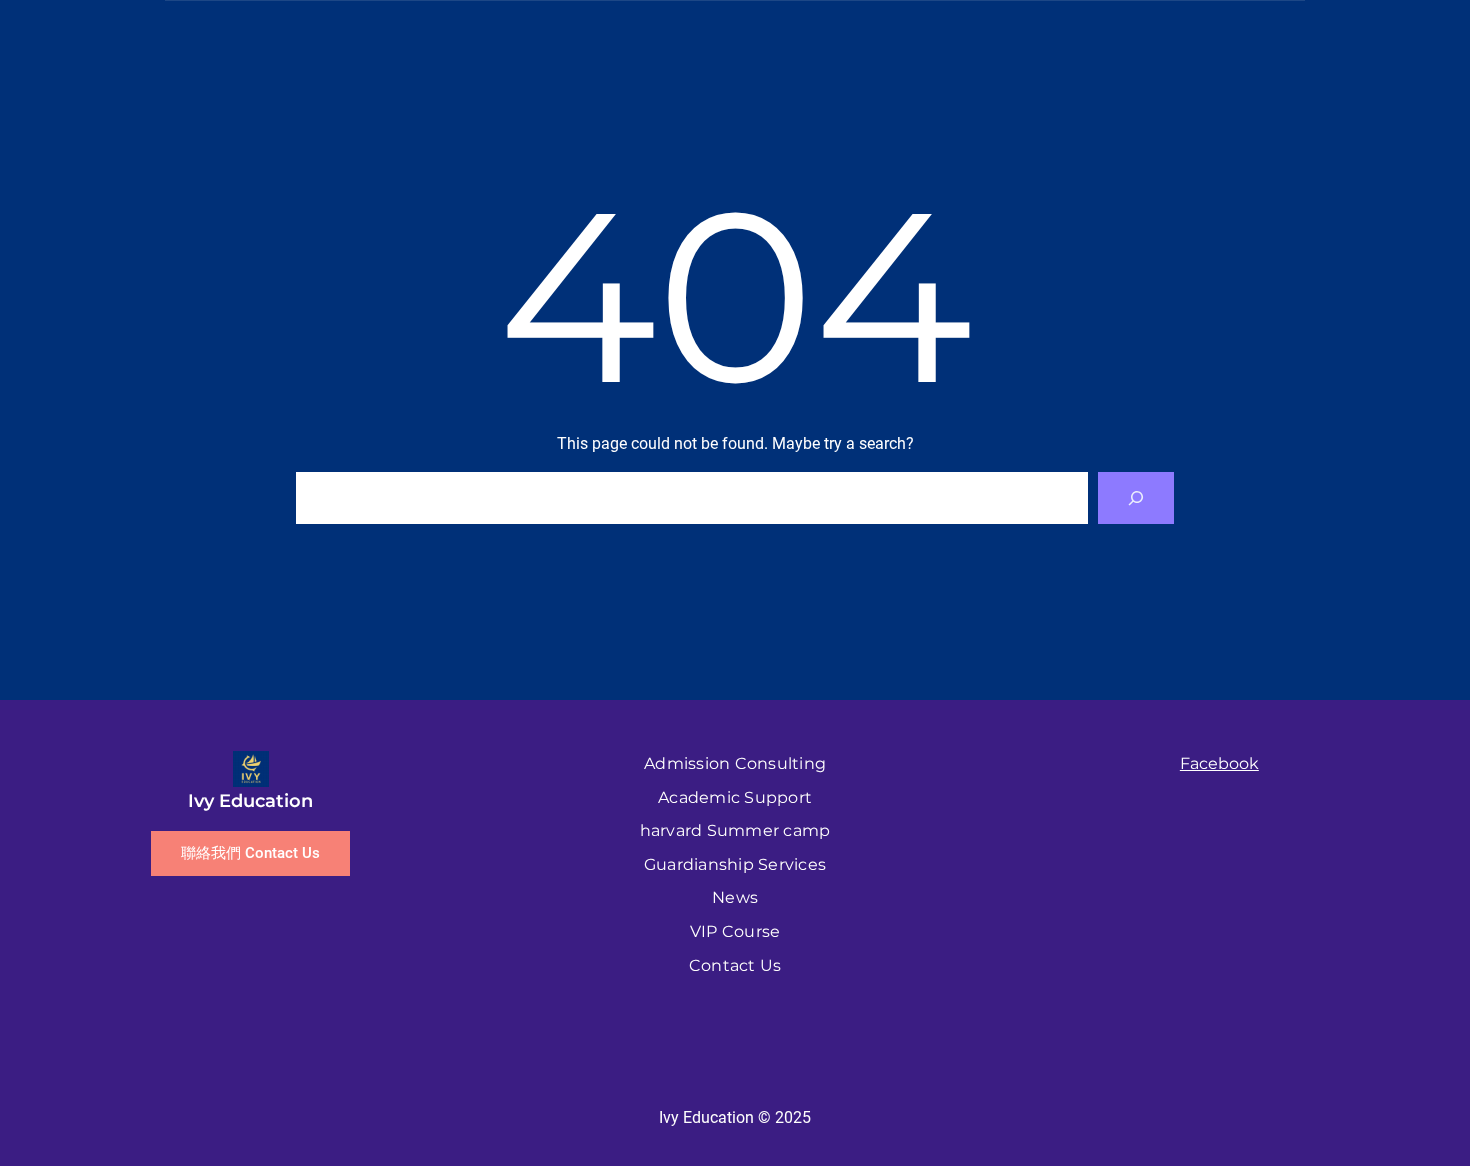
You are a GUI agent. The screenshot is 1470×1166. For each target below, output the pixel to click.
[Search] (1136, 498)
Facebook (1219, 763)
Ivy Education (250, 801)
